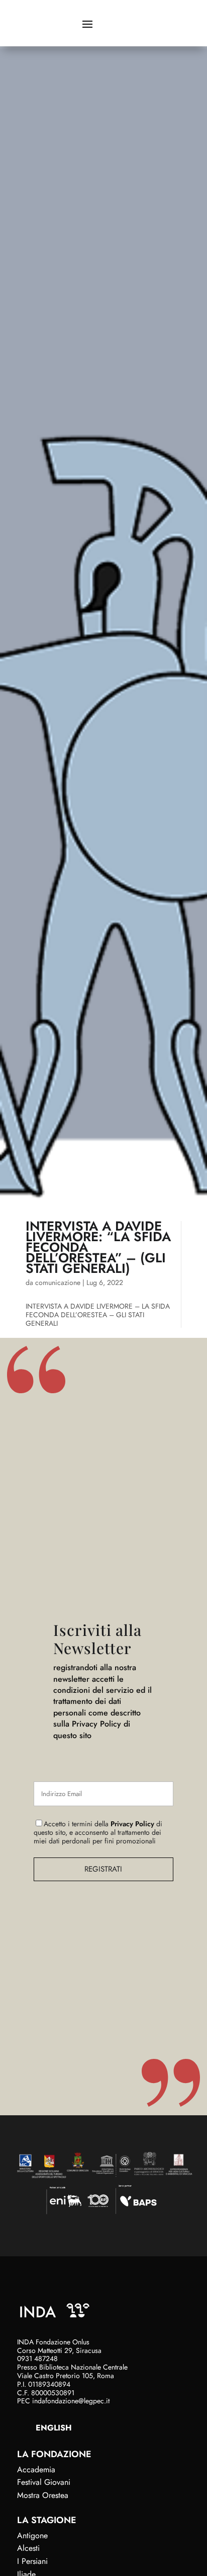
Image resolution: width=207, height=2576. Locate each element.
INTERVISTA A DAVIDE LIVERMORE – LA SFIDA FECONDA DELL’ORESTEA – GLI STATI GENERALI (98, 1315)
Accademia (36, 2470)
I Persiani (32, 2561)
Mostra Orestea (43, 2495)
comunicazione (58, 1282)
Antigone (32, 2535)
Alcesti (28, 2548)
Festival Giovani (44, 2482)
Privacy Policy (132, 1824)
